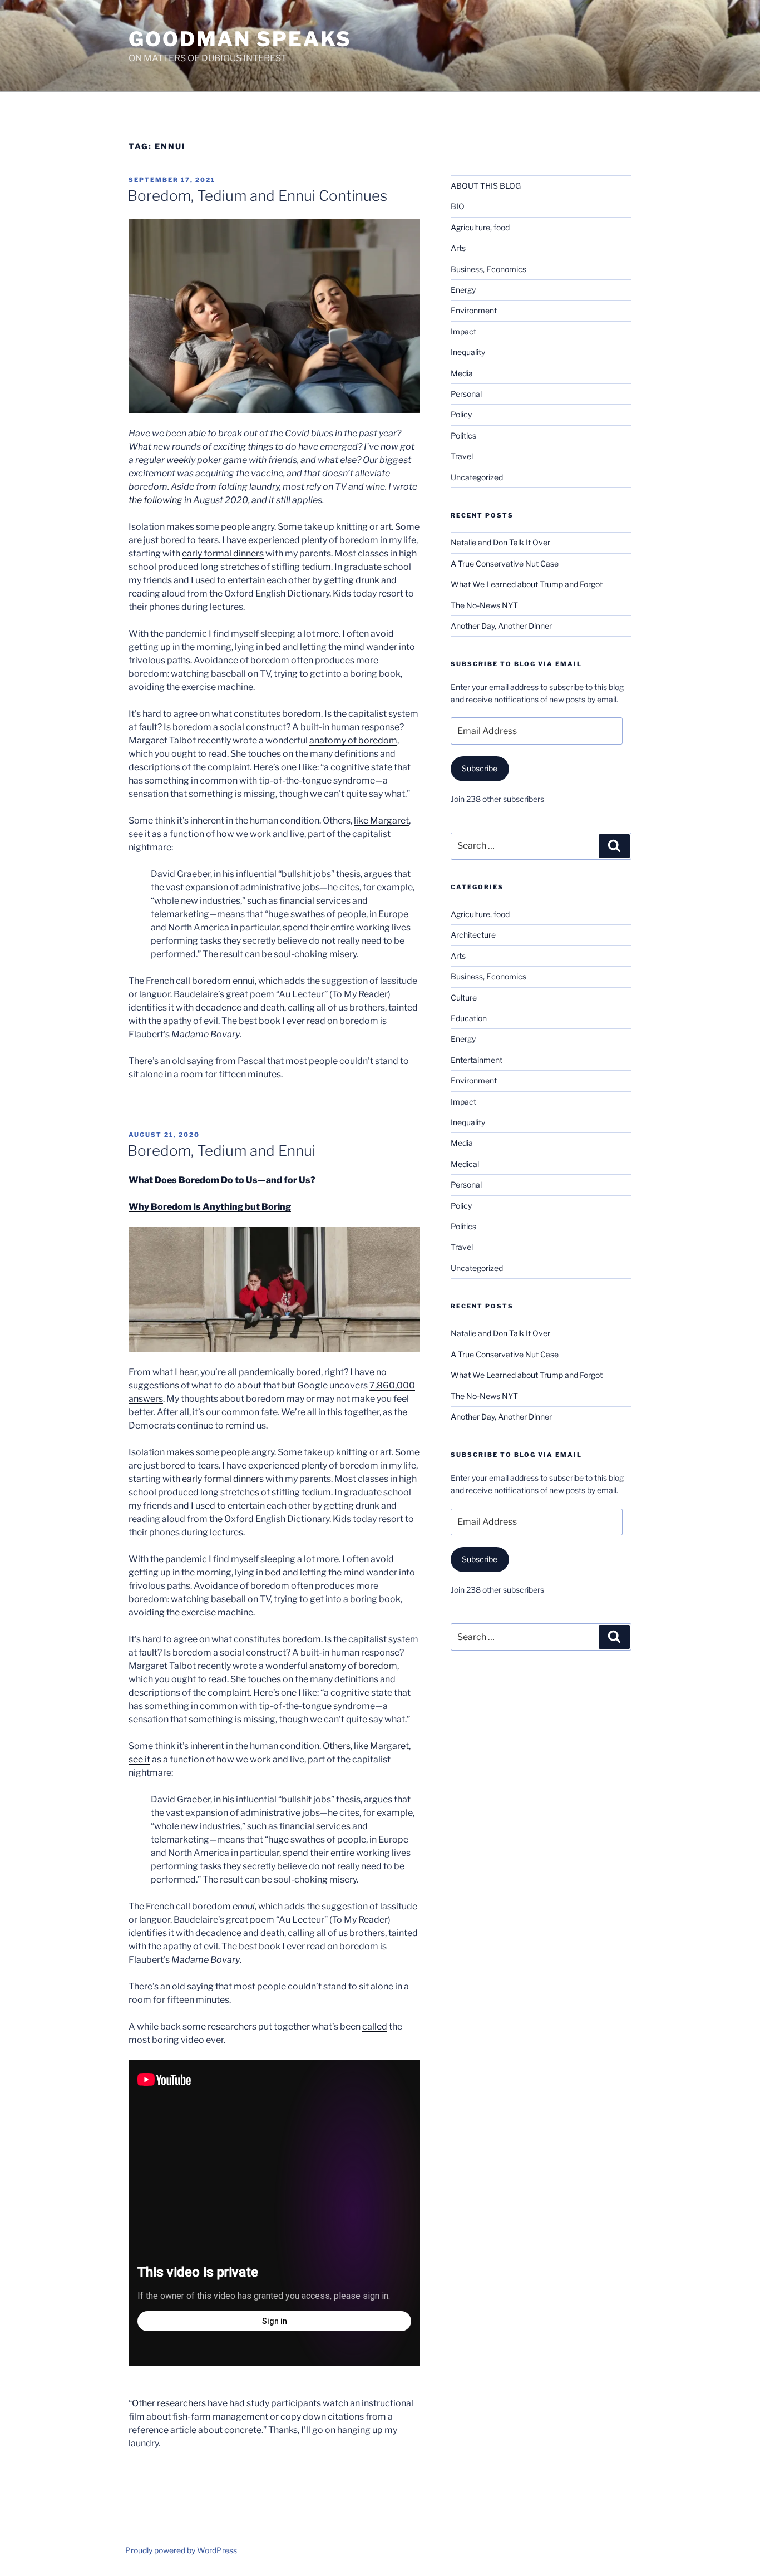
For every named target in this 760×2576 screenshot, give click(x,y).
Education (469, 1018)
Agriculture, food (480, 227)
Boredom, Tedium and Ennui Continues (257, 196)
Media (462, 373)
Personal (466, 394)
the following (156, 500)
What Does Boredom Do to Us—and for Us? (222, 1180)
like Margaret (381, 821)
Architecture (473, 935)
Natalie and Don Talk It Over (500, 542)
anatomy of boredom (353, 740)
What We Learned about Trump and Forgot (527, 584)
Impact (463, 331)
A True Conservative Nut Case (505, 563)
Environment (474, 310)
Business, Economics (488, 269)
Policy (461, 414)
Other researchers (169, 2403)
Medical (465, 1164)
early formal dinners (223, 553)
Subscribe (480, 768)
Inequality (468, 352)
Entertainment (477, 1060)
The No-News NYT (484, 605)
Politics (463, 435)
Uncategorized (477, 477)
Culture (464, 998)
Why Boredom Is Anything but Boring (210, 1207)
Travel (462, 456)
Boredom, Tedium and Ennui (221, 1151)
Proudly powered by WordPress (181, 2550)
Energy (463, 290)
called (375, 2026)
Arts (458, 248)
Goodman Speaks (240, 39)
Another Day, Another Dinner (501, 626)
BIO (458, 206)
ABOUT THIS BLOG (486, 186)
